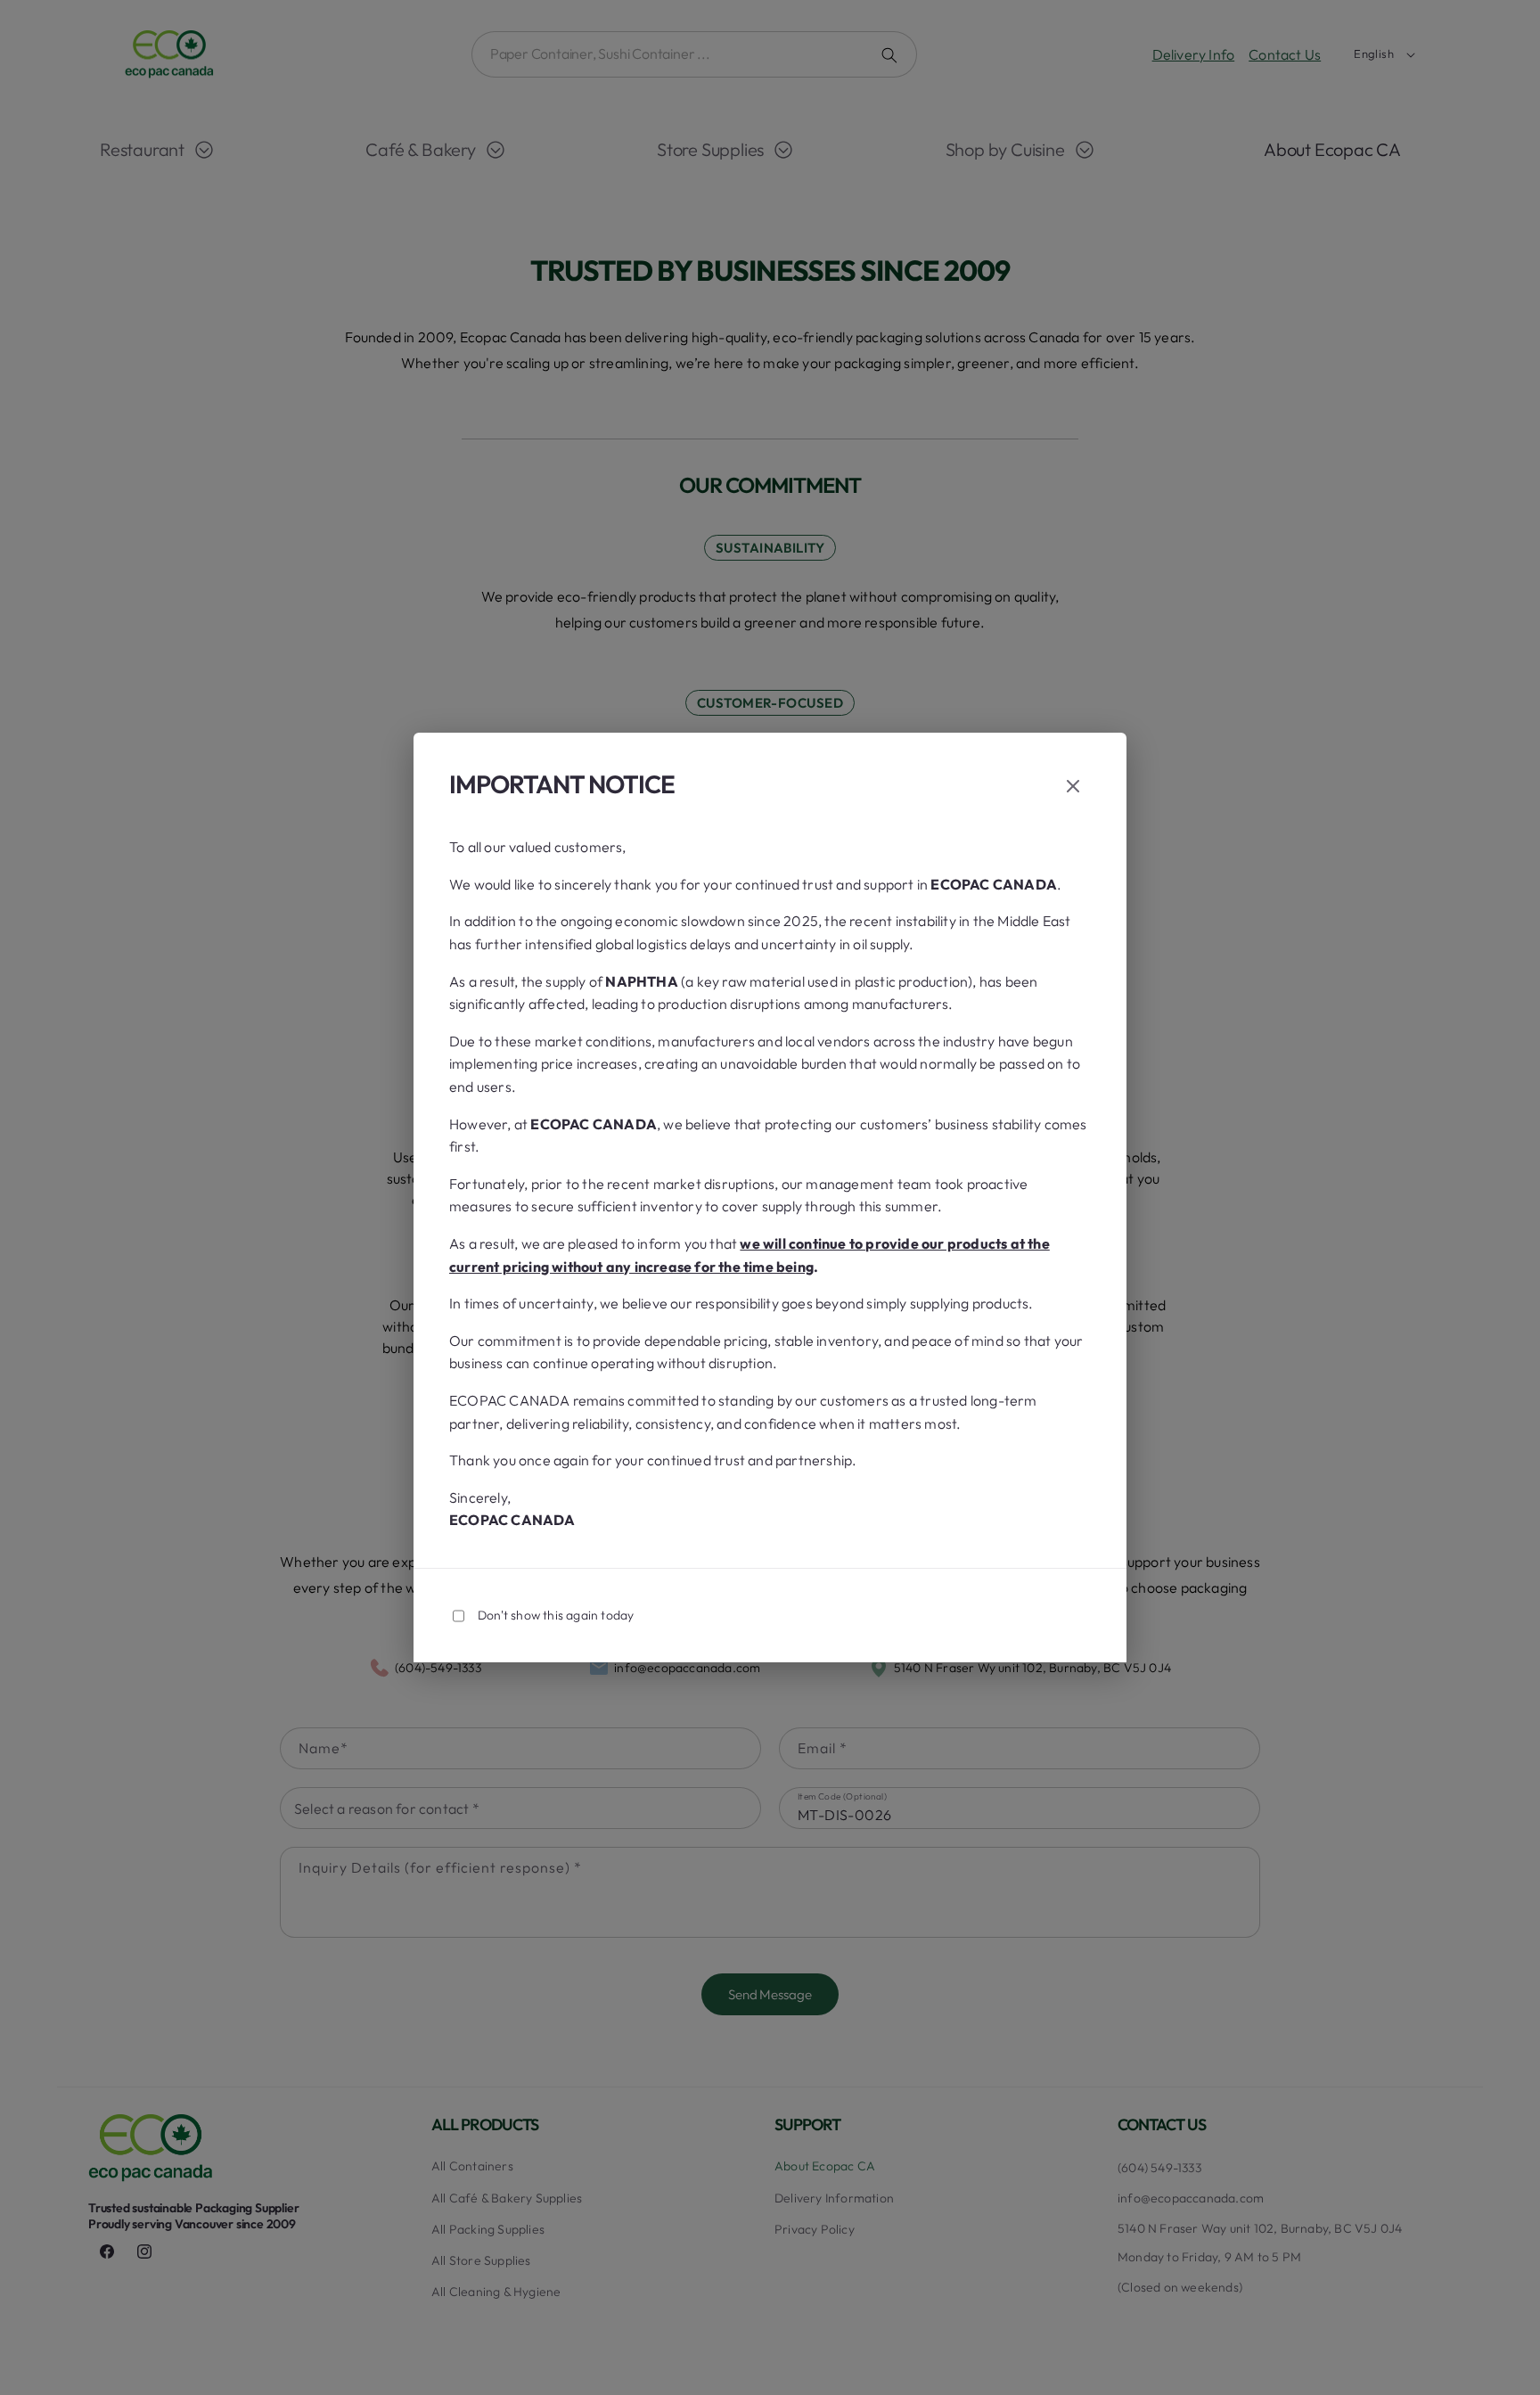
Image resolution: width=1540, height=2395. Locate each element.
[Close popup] (1073, 787)
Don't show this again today (556, 1615)
